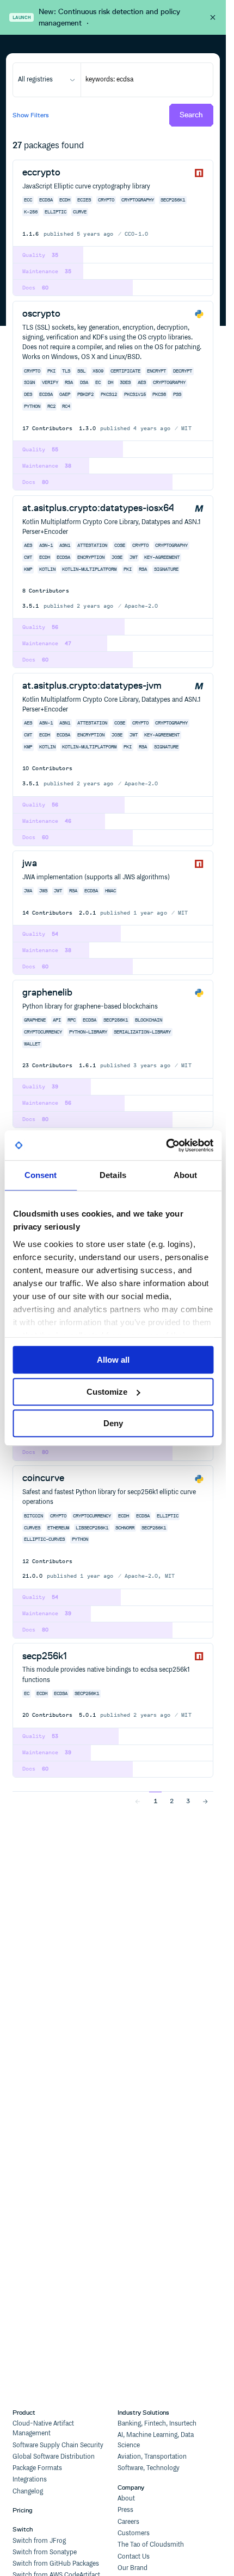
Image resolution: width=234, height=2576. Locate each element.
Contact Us (134, 2557)
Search (191, 115)
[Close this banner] (213, 17)
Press (125, 2510)
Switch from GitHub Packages (56, 2564)
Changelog (28, 2492)
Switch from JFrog (39, 2541)
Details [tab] (113, 1175)
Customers (134, 2533)
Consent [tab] (41, 1175)
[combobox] (47, 80)
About (126, 2499)
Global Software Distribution (54, 2457)
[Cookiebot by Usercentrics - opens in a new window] (166, 1145)
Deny (113, 1423)
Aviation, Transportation (152, 2457)
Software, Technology (149, 2468)
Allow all (113, 1360)
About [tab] (186, 1175)
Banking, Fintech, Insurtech (157, 2424)
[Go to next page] (205, 1801)
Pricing (23, 2510)
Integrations (30, 2480)
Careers (128, 2522)
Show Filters (31, 115)
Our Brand (133, 2568)
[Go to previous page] (138, 1801)
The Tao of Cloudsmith (151, 2545)
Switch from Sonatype (45, 2552)
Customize (107, 1392)
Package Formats (37, 2468)
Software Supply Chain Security (58, 2445)
